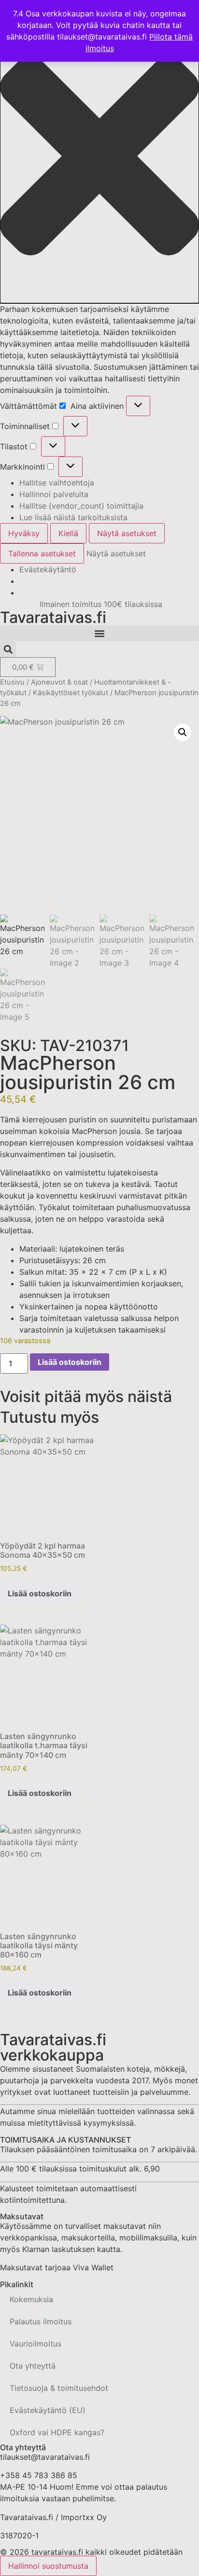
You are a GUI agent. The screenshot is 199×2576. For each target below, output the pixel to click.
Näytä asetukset (127, 533)
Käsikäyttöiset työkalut (71, 693)
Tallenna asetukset (42, 553)
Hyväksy (24, 533)
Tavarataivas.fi (53, 617)
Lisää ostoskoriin (70, 1362)
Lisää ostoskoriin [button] (40, 1593)
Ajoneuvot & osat (59, 682)
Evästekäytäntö (48, 569)
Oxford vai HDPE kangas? (57, 2432)
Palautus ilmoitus (41, 2321)
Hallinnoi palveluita (54, 494)
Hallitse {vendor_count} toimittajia (81, 506)
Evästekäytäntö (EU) (48, 2410)
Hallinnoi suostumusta (48, 2566)
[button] (99, 157)
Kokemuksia (31, 2299)
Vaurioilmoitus (36, 2344)
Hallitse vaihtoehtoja (57, 483)
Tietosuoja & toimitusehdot (59, 2388)
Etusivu (12, 682)
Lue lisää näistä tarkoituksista (73, 517)
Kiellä (68, 533)
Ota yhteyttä (33, 2366)
